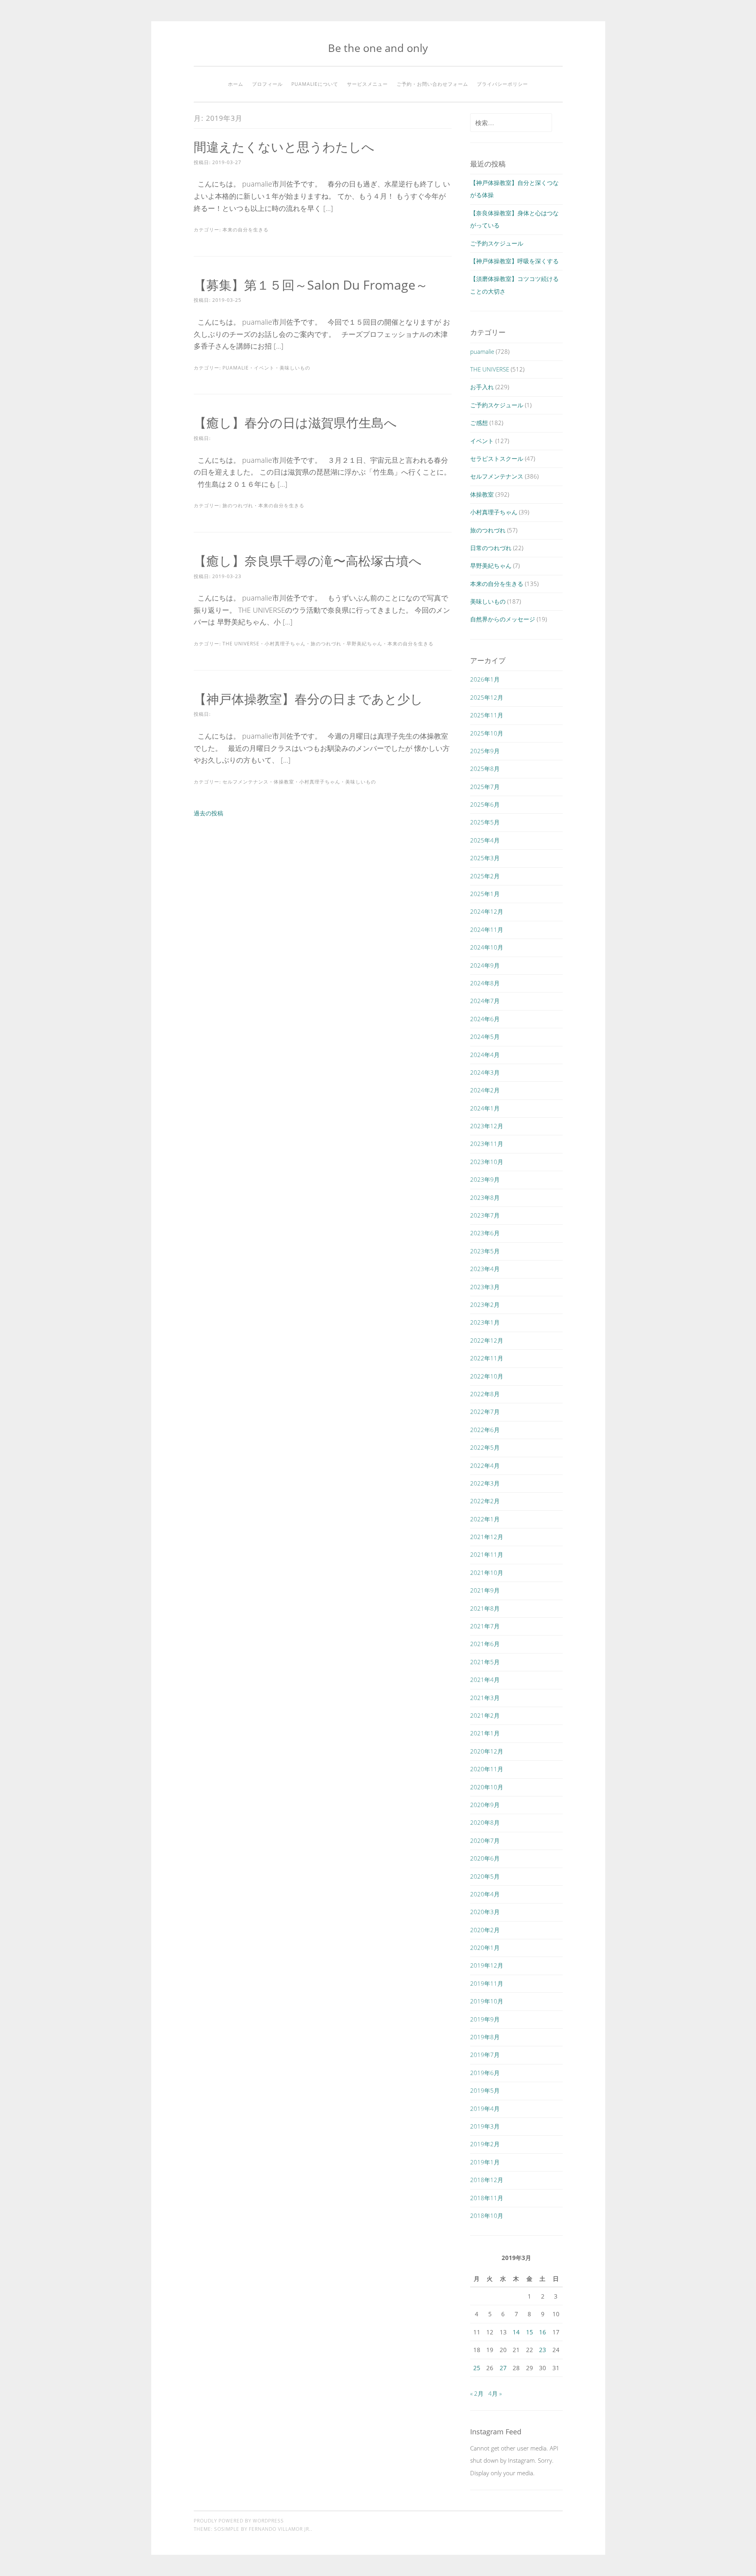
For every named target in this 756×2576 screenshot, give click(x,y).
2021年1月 (485, 1733)
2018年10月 (487, 2216)
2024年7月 (485, 1001)
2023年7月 (485, 1215)
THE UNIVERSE (241, 644)
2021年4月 (485, 1680)
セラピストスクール (497, 458)
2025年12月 (487, 697)
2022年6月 (485, 1430)
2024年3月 (485, 1072)
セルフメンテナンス (246, 782)
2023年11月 (487, 1144)
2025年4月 (485, 840)
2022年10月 (487, 1376)
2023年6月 (485, 1233)
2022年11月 (487, 1358)
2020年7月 (485, 1841)
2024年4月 (485, 1055)
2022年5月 (485, 1447)
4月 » (495, 2393)
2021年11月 (487, 1554)
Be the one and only (378, 48)
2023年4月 (485, 1269)
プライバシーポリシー (502, 84)
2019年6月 (485, 2073)
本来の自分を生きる (246, 230)
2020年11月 (487, 1769)
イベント (264, 368)
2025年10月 (487, 733)
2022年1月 (485, 1519)
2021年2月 (485, 1715)
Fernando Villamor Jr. (280, 2529)
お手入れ (482, 387)
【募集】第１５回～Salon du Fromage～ (311, 285)
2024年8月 (485, 983)
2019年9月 (485, 2019)
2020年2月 (485, 1930)
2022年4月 (485, 1465)
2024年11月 (487, 930)
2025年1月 (485, 894)
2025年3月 (485, 858)
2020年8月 (485, 1822)
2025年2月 (485, 876)
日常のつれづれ (491, 548)
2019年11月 (487, 1983)
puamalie (236, 368)
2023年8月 (485, 1197)
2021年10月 (487, 1573)
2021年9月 (485, 1590)
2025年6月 (485, 804)
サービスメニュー (367, 84)
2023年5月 (485, 1251)
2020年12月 (487, 1751)
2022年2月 (485, 1501)
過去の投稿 (208, 813)
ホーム (236, 84)
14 (516, 2332)
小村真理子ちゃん (285, 644)
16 (543, 2332)
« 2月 (477, 2393)
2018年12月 (487, 2180)
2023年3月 (485, 1287)
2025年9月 (485, 751)
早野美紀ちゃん (364, 644)
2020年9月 (485, 1805)
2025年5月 (485, 822)
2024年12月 (487, 911)
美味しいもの (295, 368)
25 (477, 2368)
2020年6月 (485, 1858)
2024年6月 (485, 1019)
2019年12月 (487, 1965)
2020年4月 (485, 1894)
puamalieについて (315, 84)
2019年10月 (487, 2001)
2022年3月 (485, 1483)
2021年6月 (485, 1644)
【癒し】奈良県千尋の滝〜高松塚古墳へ (308, 561)
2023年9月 (485, 1179)
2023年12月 (487, 1126)
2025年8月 (485, 769)
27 (503, 2368)
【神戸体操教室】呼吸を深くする (514, 261)
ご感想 (479, 423)
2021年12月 (487, 1537)
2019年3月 (485, 2126)
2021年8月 (485, 1608)
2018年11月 (487, 2198)
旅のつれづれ (238, 505)
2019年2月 (485, 2144)
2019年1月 (485, 2162)
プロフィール (267, 84)
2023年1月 (485, 1322)
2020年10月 (487, 1787)
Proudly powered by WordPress (239, 2521)
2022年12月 (487, 1340)
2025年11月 (487, 715)
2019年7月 (485, 2055)
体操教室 (284, 782)
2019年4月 (485, 2108)
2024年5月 (485, 1037)
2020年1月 (485, 1948)
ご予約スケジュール (497, 243)
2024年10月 (487, 947)
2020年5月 (485, 1876)
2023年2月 (485, 1305)
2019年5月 (485, 2090)
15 (530, 2332)
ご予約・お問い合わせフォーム (432, 84)
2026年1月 (485, 679)
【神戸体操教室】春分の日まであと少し (308, 699)
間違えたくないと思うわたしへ (284, 147)
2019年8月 (485, 2037)
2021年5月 (485, 1662)
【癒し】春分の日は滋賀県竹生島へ (295, 422)
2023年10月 (487, 1162)
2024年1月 (485, 1108)
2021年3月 (485, 1698)
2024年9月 (485, 965)
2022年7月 (485, 1412)
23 (543, 2350)
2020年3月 (485, 1912)
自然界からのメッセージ (503, 619)
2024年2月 (485, 1090)
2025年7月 (485, 787)
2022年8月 (485, 1394)
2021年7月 (485, 1626)
